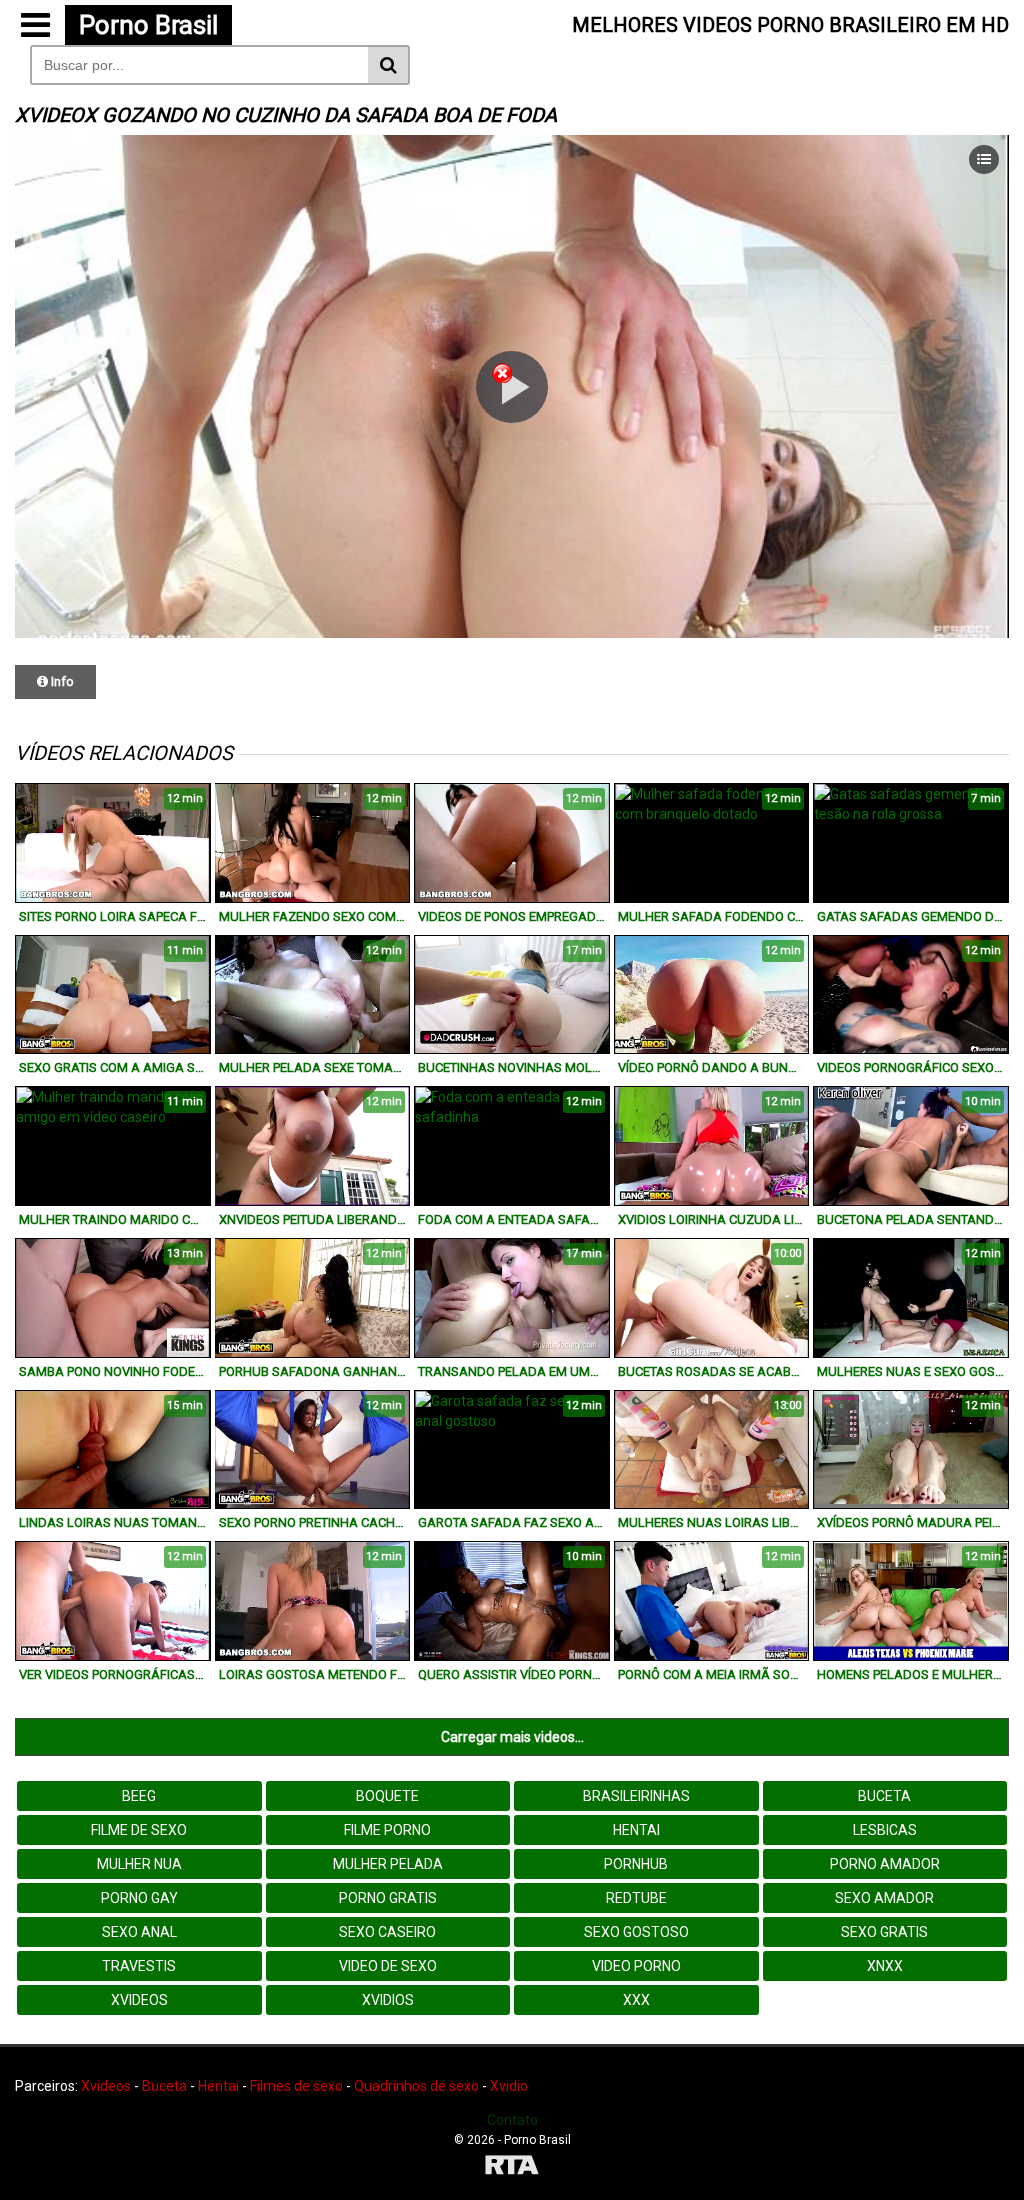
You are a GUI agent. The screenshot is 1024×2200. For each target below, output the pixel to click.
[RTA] (512, 2167)
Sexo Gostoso (636, 1932)
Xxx (636, 2000)
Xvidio (509, 2086)
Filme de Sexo (139, 1830)
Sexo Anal (139, 1932)
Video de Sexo (388, 1966)
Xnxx (885, 1966)
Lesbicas (885, 1830)
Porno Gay (139, 1898)
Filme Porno (387, 1830)
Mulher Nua (139, 1864)
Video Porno (636, 1966)
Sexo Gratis (884, 1932)
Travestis (139, 1966)
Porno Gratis (388, 1898)
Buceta (884, 1796)
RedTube (636, 1898)
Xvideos (139, 2000)
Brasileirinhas (636, 1796)
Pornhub (636, 1864)
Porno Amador (885, 1864)
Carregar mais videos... (512, 1737)
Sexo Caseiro (387, 1932)
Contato (512, 2120)
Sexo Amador (884, 1898)
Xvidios (388, 2000)
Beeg (139, 1796)
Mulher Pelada (388, 1864)
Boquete (387, 1796)
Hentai (636, 1830)
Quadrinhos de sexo (416, 2086)
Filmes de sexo (296, 2086)
